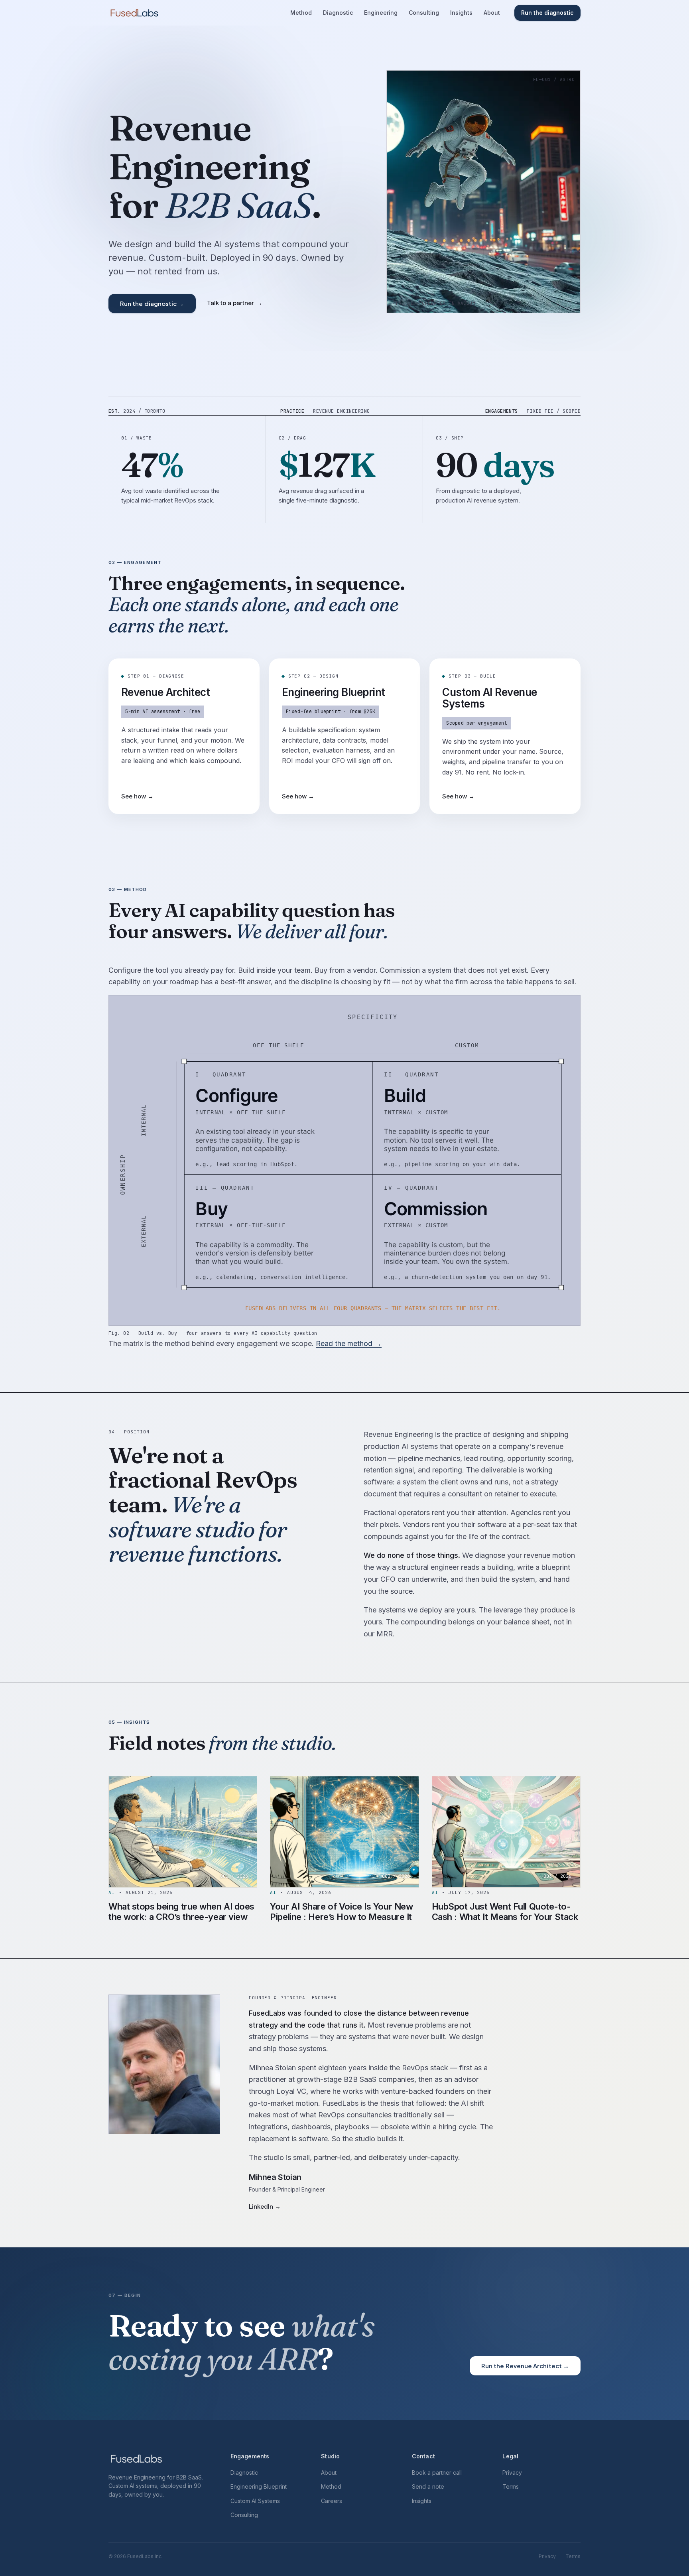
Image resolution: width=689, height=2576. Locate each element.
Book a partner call (437, 2473)
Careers (332, 2501)
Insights (461, 13)
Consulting (424, 13)
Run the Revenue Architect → (525, 2366)
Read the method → (349, 1343)
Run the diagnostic (547, 13)
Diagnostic (338, 13)
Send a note (428, 2486)
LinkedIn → (265, 2206)
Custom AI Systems (255, 2501)
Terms (511, 2486)
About (492, 13)
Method (301, 13)
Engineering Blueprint (259, 2486)
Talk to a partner (235, 303)
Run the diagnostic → (152, 303)
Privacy (512, 2473)
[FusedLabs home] (134, 13)
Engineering (381, 13)
